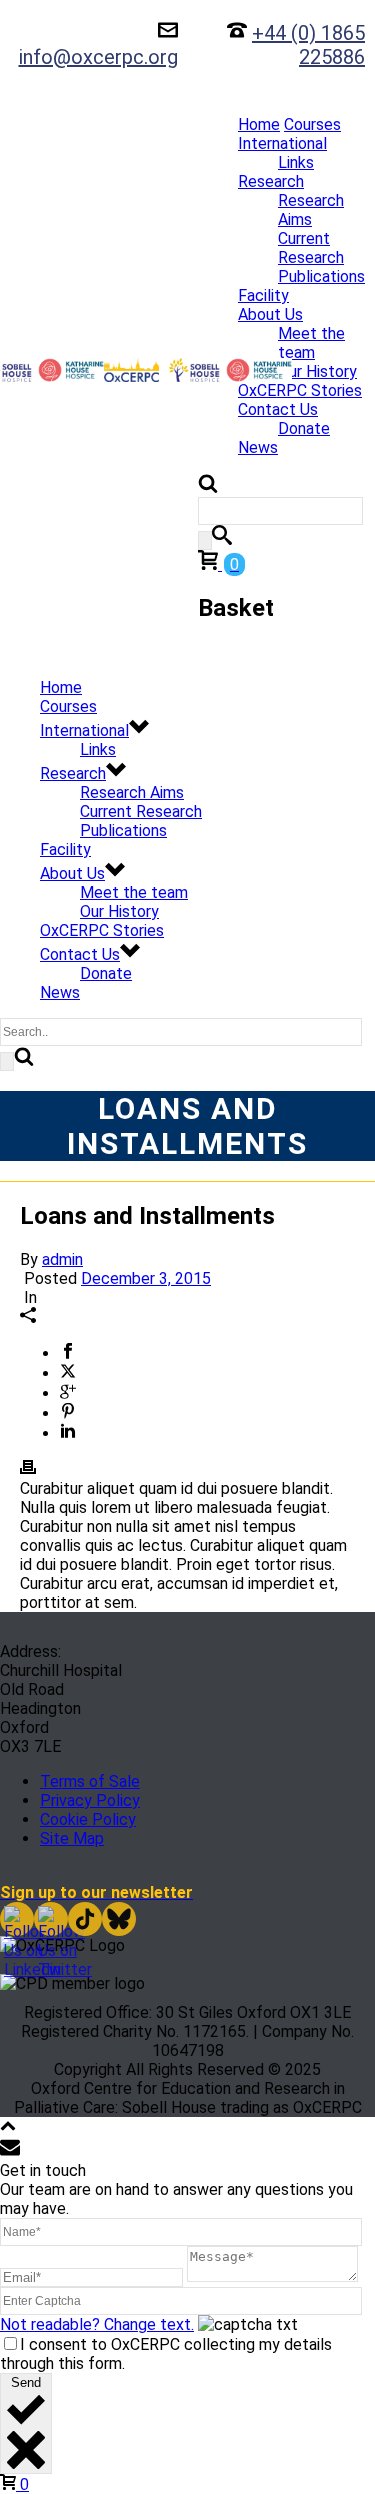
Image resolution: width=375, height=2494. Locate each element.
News (258, 447)
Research (271, 181)
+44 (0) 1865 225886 (308, 45)
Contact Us (278, 409)
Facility (263, 295)
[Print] (28, 1469)
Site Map (72, 1838)
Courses (312, 124)
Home (259, 124)
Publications (321, 276)
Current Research (311, 248)
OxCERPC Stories (300, 390)
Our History (317, 371)
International (282, 143)
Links (296, 162)
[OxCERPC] (104, 370)
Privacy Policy (90, 1800)
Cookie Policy (88, 1819)
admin (62, 1259)
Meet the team (311, 343)
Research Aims (311, 210)
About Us (270, 314)
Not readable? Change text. (97, 2324)
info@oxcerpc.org (98, 57)
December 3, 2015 (146, 1278)
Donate (304, 428)
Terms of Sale (90, 1781)
